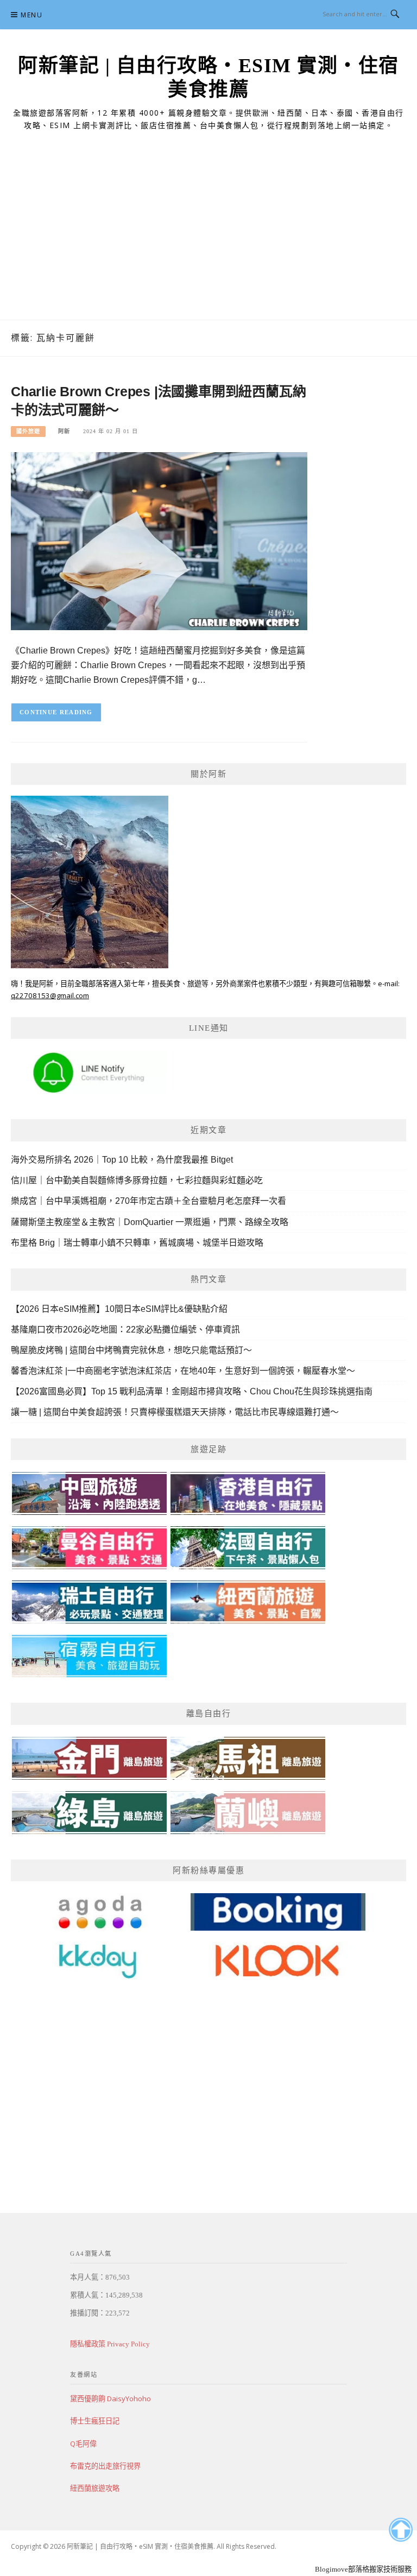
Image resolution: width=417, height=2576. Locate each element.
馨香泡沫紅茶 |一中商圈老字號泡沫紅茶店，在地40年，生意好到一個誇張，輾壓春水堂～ (183, 1371)
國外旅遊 (28, 431)
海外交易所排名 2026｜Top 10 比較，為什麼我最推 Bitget (122, 1160)
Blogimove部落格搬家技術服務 (363, 2569)
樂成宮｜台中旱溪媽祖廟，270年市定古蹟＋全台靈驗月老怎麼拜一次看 (149, 1201)
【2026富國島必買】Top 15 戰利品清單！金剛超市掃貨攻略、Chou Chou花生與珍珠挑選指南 (192, 1391)
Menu (31, 15)
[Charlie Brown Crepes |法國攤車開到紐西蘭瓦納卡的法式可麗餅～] (159, 540)
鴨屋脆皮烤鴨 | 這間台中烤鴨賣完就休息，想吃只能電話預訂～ (131, 1350)
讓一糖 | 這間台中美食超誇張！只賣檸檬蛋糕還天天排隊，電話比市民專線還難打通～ (175, 1412)
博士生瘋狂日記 (95, 2421)
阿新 (64, 431)
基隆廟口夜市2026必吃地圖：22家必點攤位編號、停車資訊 (125, 1330)
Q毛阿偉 (83, 2444)
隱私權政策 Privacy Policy (110, 2344)
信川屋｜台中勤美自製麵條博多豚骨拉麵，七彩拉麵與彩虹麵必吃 (137, 1180)
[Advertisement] (208, 238)
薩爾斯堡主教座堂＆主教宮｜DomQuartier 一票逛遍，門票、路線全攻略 (150, 1222)
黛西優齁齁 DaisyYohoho (110, 2399)
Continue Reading (56, 712)
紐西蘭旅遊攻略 (95, 2488)
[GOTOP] (400, 2530)
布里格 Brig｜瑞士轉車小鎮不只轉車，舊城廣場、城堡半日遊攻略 (137, 1243)
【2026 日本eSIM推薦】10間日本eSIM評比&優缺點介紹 (119, 1309)
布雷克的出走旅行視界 (105, 2466)
